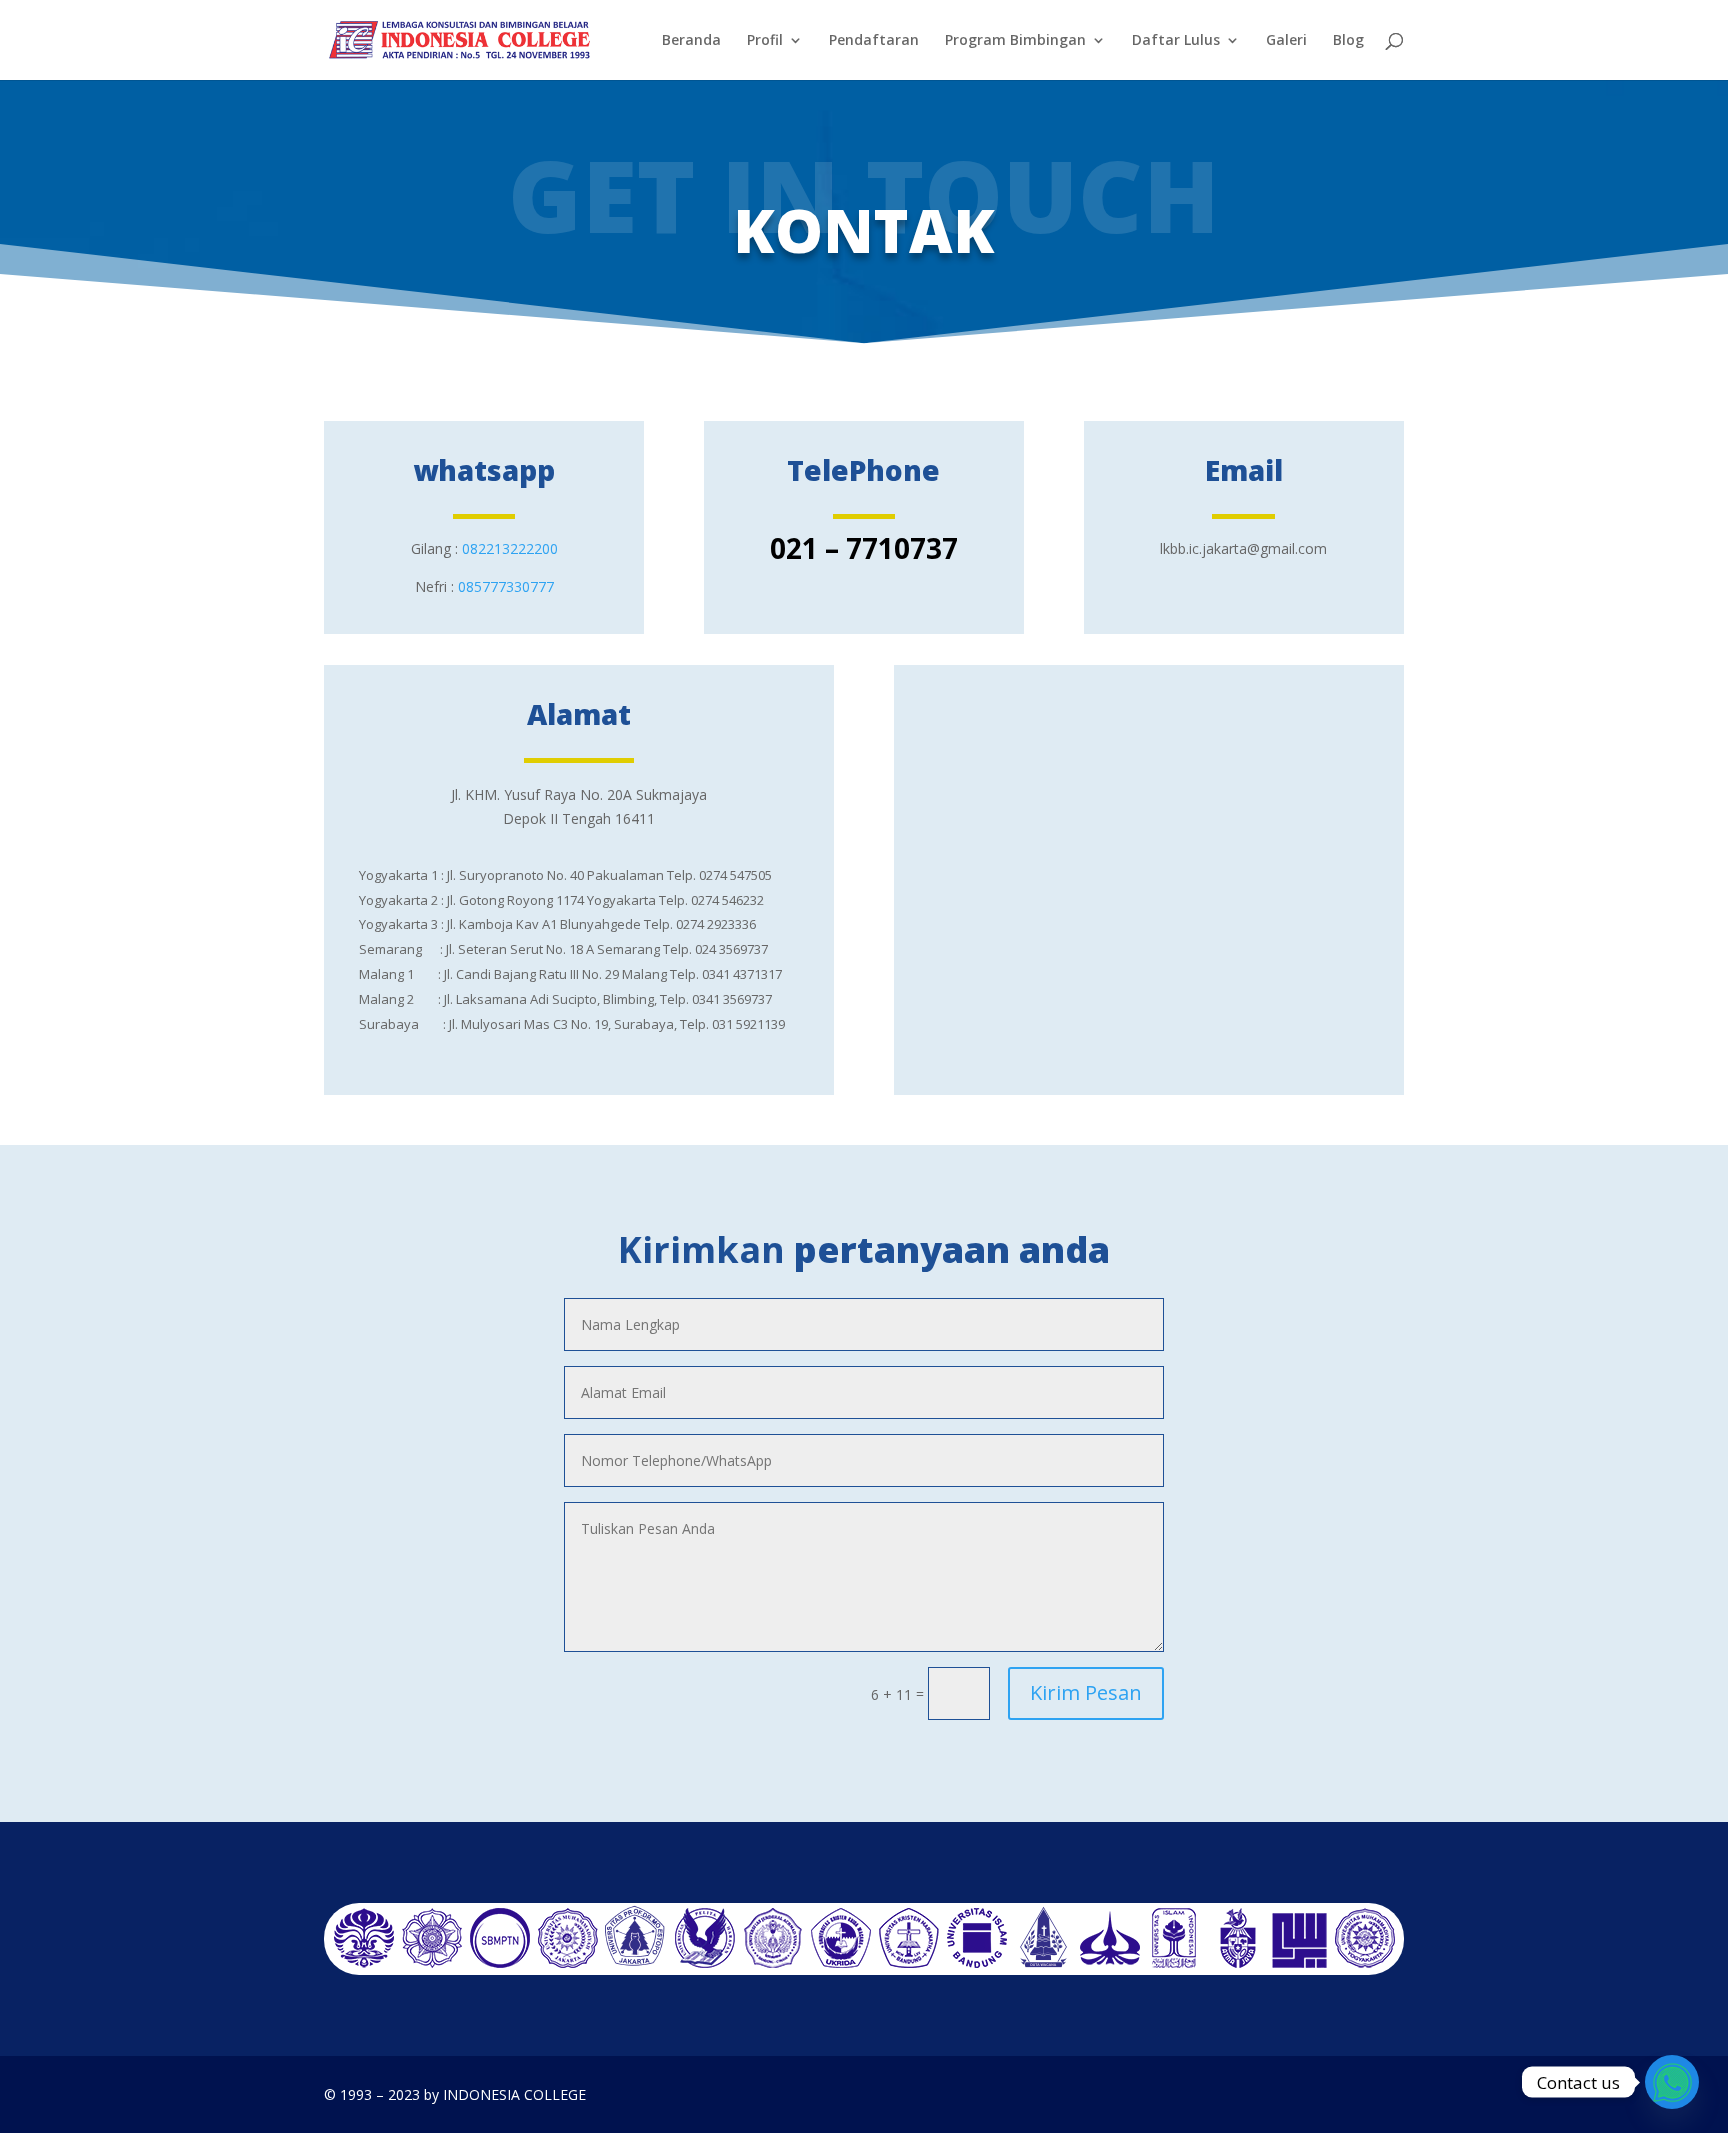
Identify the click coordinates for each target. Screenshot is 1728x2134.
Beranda (691, 41)
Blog (1348, 41)
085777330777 (506, 586)
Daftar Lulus (1176, 41)
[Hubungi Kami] (1672, 2082)
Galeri (1286, 41)
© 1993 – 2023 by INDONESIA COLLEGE (455, 2094)
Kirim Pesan (1086, 1692)
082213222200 (510, 548)
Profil (765, 41)
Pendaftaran (874, 41)
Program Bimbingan (1015, 41)
